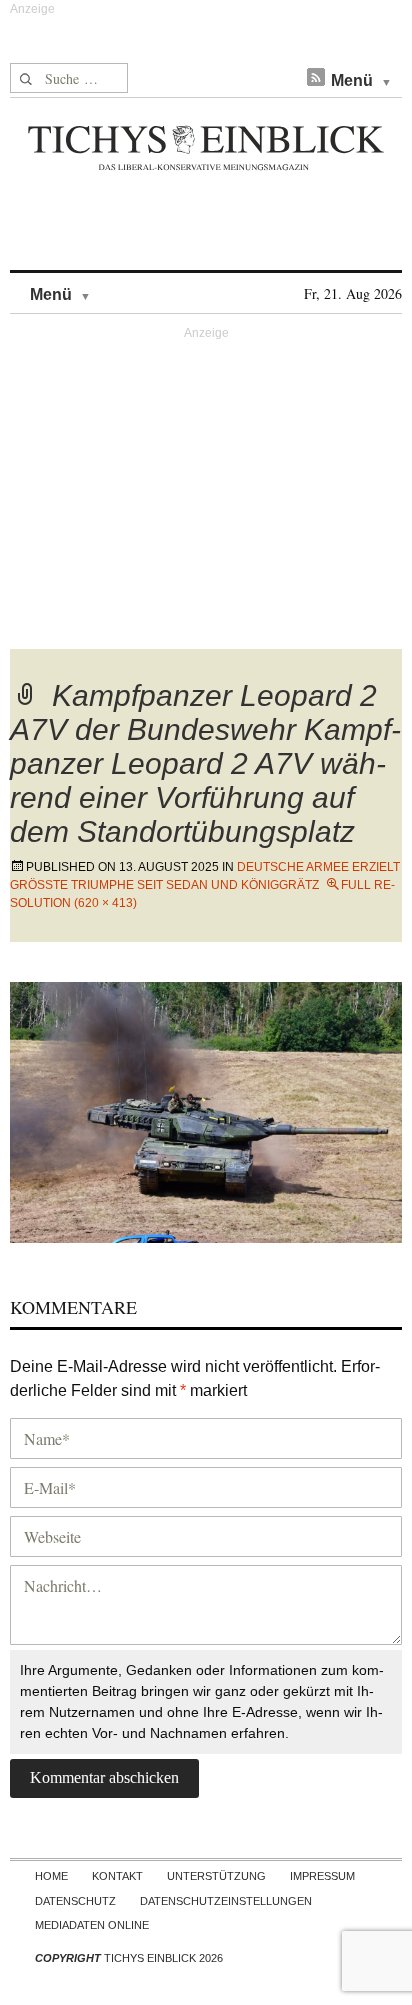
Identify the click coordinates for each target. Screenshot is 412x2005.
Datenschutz (75, 1901)
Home (51, 1876)
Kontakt (117, 1876)
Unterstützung (216, 1876)
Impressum (322, 1876)
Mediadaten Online (92, 1925)
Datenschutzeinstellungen (226, 1901)
